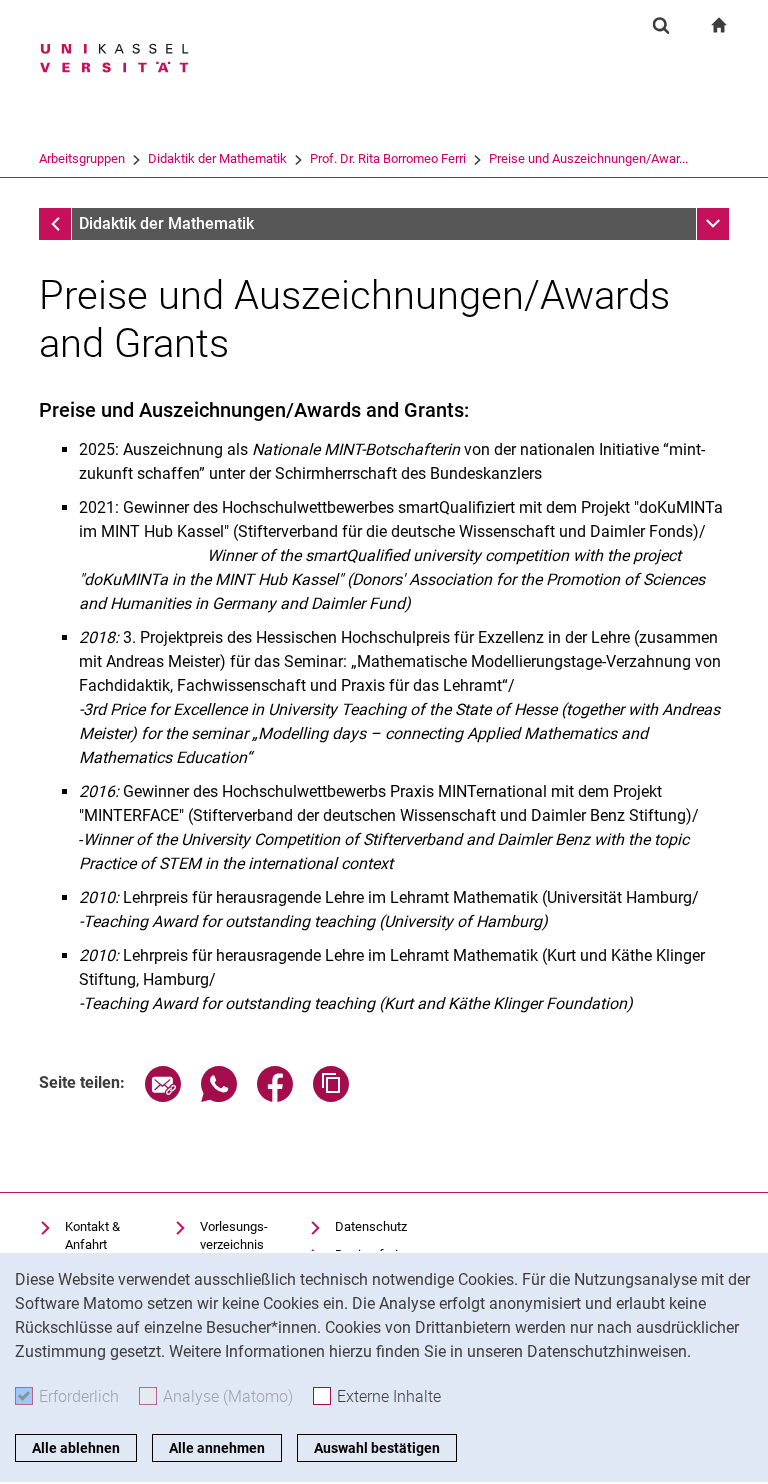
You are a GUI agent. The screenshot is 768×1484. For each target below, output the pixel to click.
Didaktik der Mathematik (217, 158)
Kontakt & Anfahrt (92, 1235)
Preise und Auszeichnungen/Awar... (588, 158)
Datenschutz (371, 1226)
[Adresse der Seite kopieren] (331, 1096)
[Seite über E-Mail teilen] (163, 1096)
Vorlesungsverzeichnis (234, 1235)
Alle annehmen (217, 1448)
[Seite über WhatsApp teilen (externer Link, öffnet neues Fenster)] (219, 1096)
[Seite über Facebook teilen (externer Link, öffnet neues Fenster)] (275, 1096)
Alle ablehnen (76, 1448)
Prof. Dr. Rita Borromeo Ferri (388, 158)
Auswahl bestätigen (377, 1448)
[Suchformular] (661, 25)
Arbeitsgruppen (82, 158)
